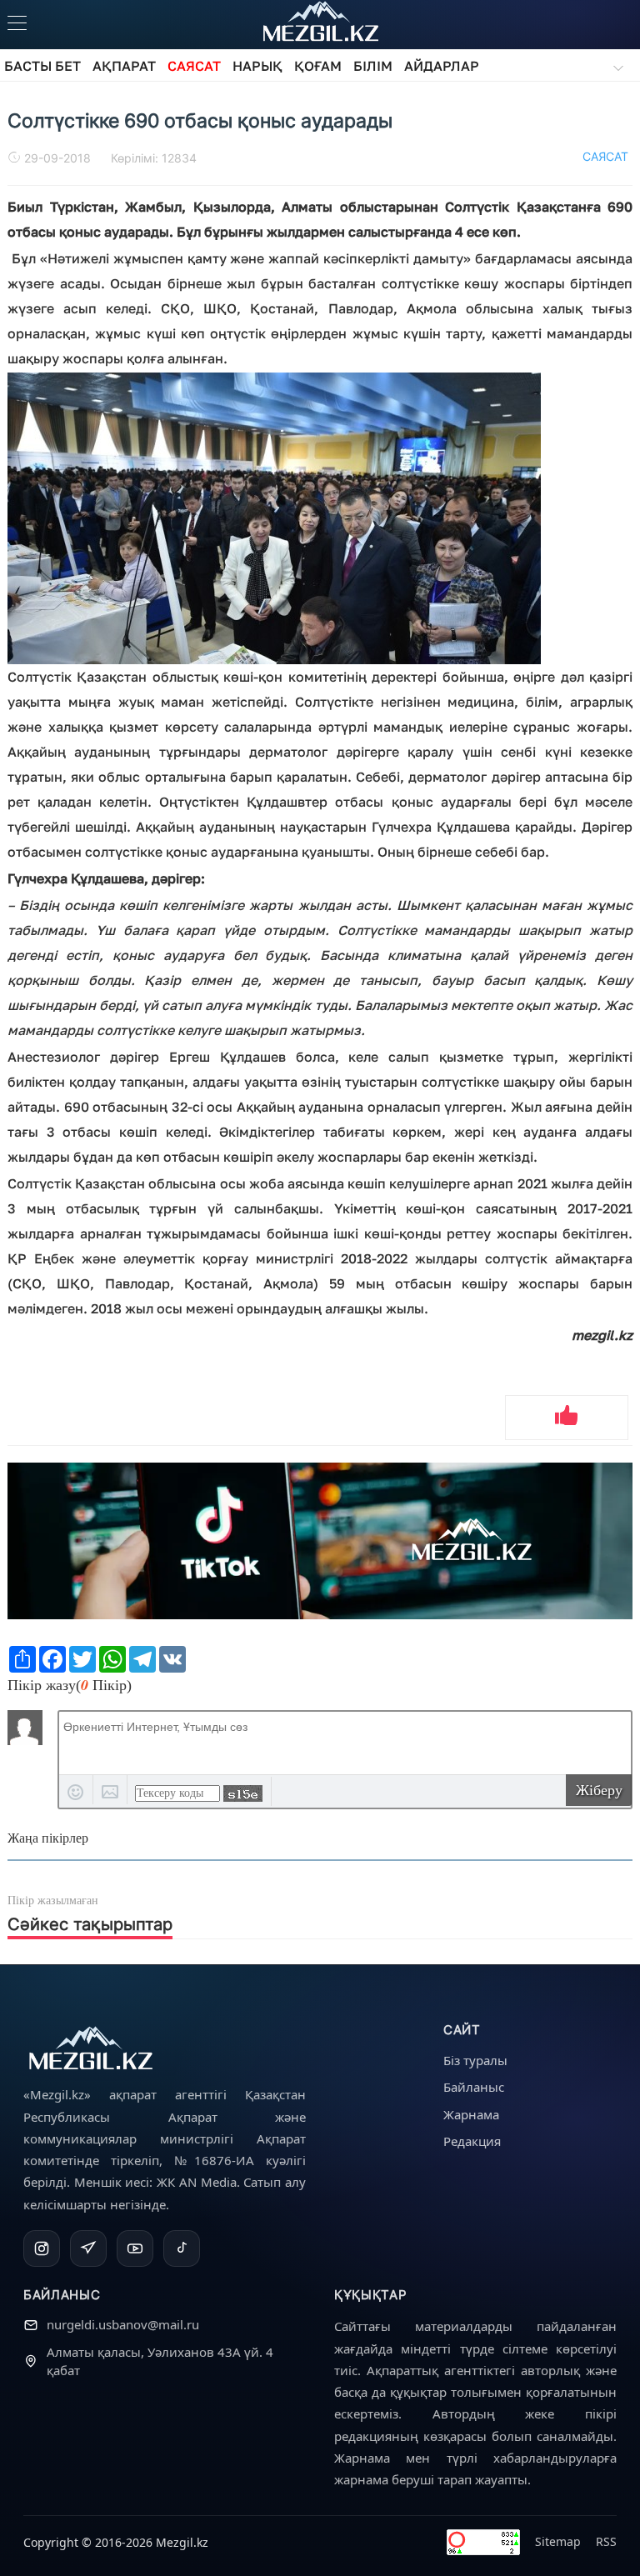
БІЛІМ (373, 66)
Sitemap (558, 2541)
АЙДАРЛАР (442, 66)
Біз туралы (475, 2060)
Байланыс (474, 2087)
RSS (606, 2541)
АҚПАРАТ (124, 66)
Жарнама (471, 2114)
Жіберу (599, 1790)
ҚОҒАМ (318, 66)
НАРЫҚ (257, 66)
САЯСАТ (194, 66)
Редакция (472, 2141)
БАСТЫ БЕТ (42, 66)
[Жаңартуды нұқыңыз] (243, 1793)
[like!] (567, 1418)
